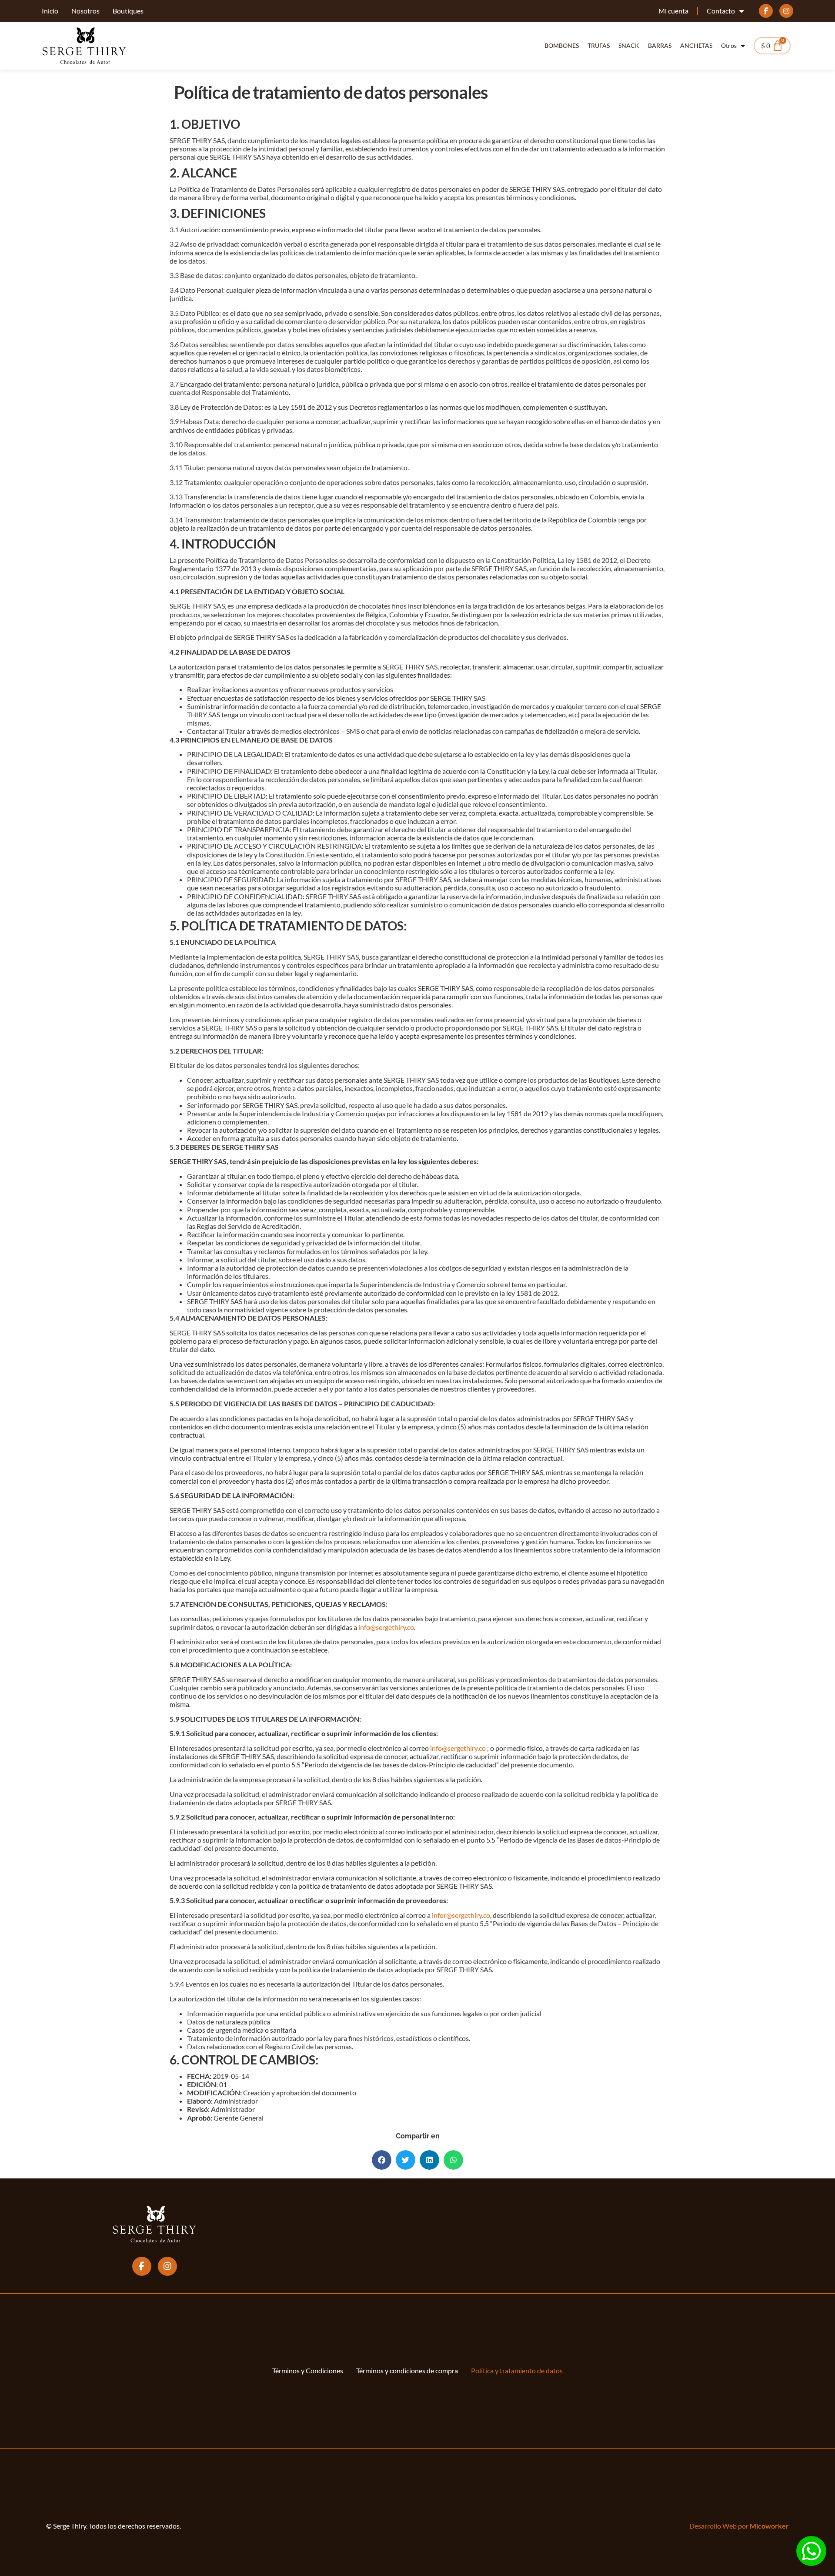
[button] (382, 2160)
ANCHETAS (696, 45)
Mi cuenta (673, 11)
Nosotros (85, 11)
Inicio (50, 11)
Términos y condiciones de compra (407, 2370)
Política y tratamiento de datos (517, 2370)
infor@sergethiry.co (461, 1915)
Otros (729, 45)
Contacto (721, 11)
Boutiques (128, 11)
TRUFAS (599, 45)
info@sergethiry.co (386, 1627)
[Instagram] (786, 11)
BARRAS (660, 45)
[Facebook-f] (766, 11)
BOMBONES (562, 45)
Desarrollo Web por (739, 2526)
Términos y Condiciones (308, 2370)
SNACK (629, 45)
